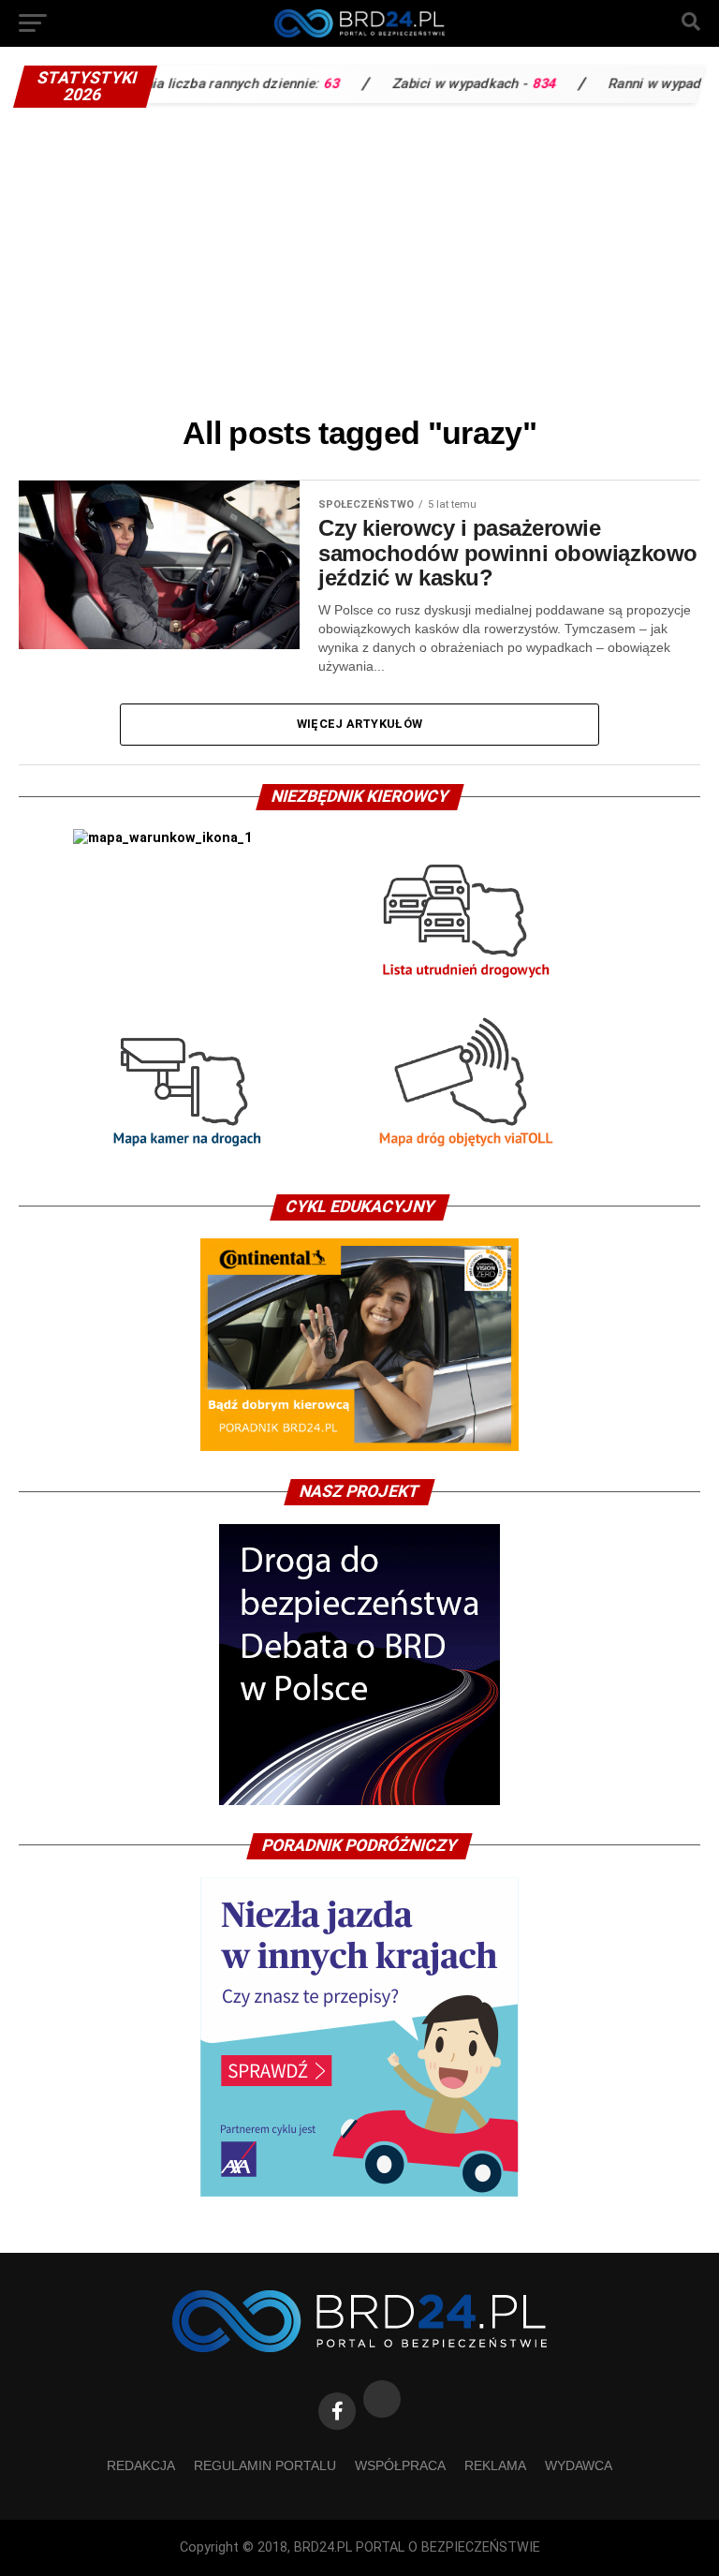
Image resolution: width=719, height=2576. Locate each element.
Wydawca (579, 2465)
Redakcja (141, 2465)
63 (297, 84)
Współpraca (400, 2465)
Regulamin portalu (265, 2465)
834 (510, 84)
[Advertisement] (359, 258)
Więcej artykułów (359, 724)
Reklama (495, 2465)
